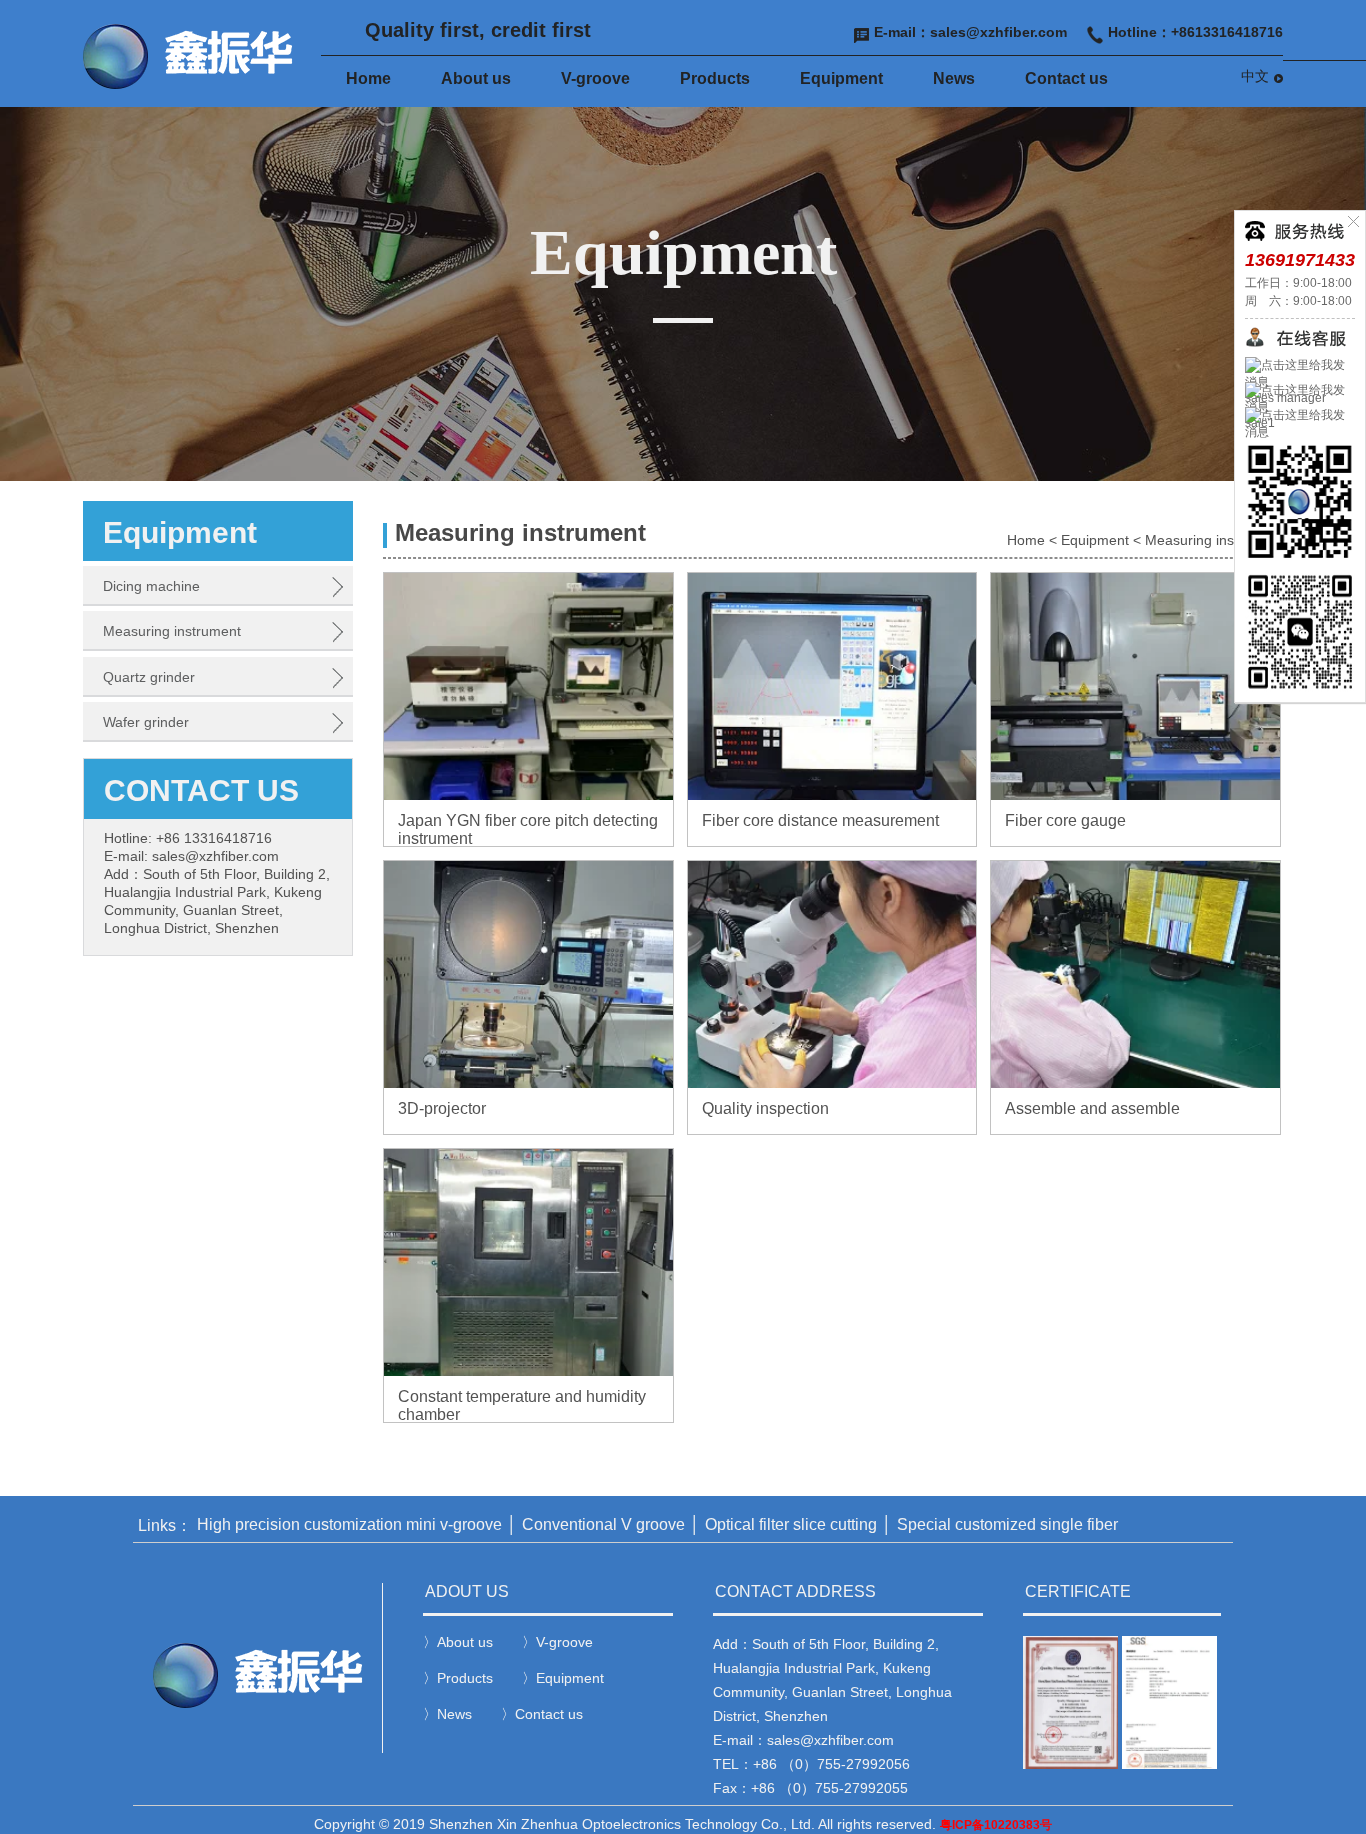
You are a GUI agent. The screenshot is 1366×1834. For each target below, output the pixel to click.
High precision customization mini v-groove (349, 1524)
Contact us (1066, 78)
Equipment (841, 78)
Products (715, 78)
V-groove (595, 78)
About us (476, 78)
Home (368, 78)
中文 (1255, 76)
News (954, 78)
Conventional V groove (603, 1524)
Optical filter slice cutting (791, 1524)
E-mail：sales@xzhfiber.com (970, 32)
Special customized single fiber (1007, 1524)
